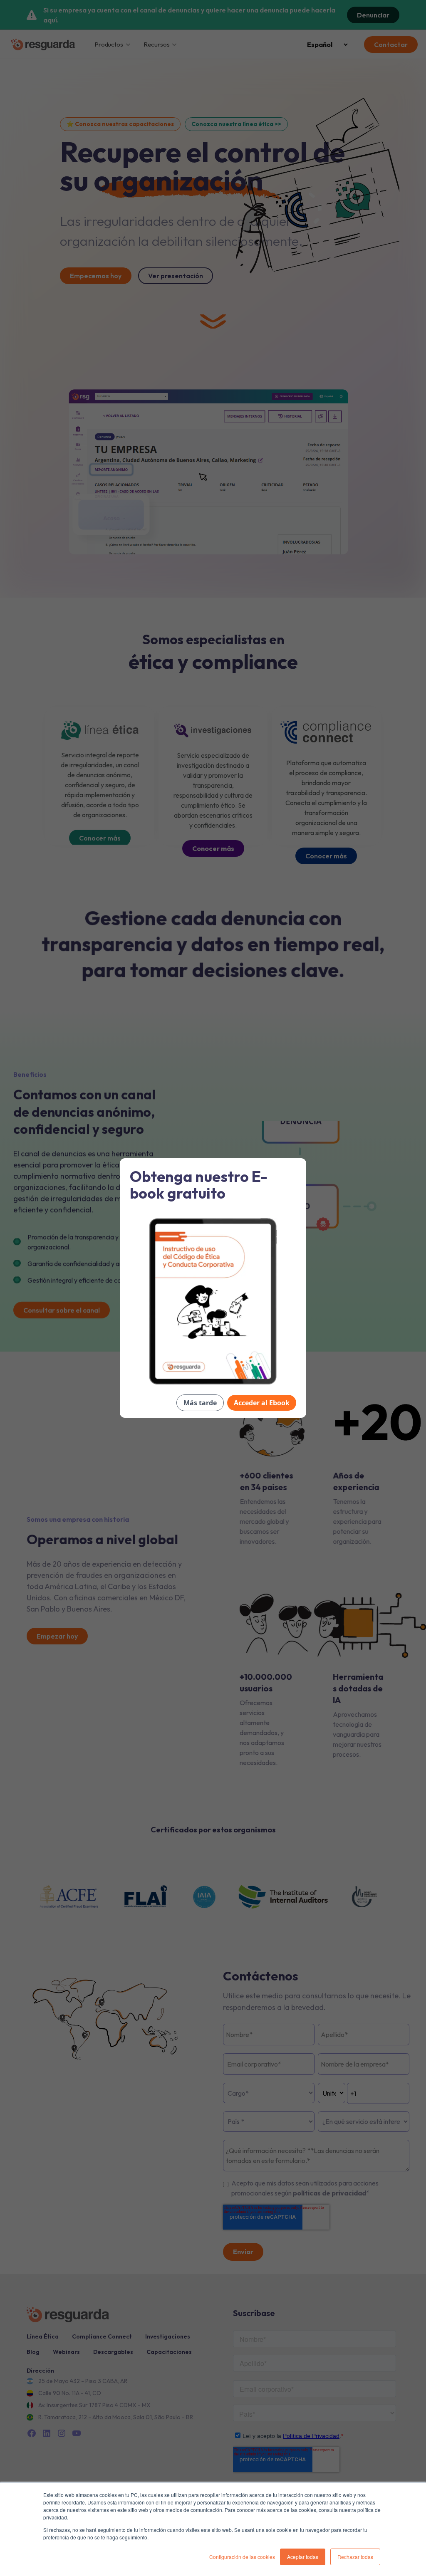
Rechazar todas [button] (355, 2557)
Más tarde (200, 1403)
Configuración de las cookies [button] (242, 2557)
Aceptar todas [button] (303, 2557)
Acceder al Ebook (262, 1403)
